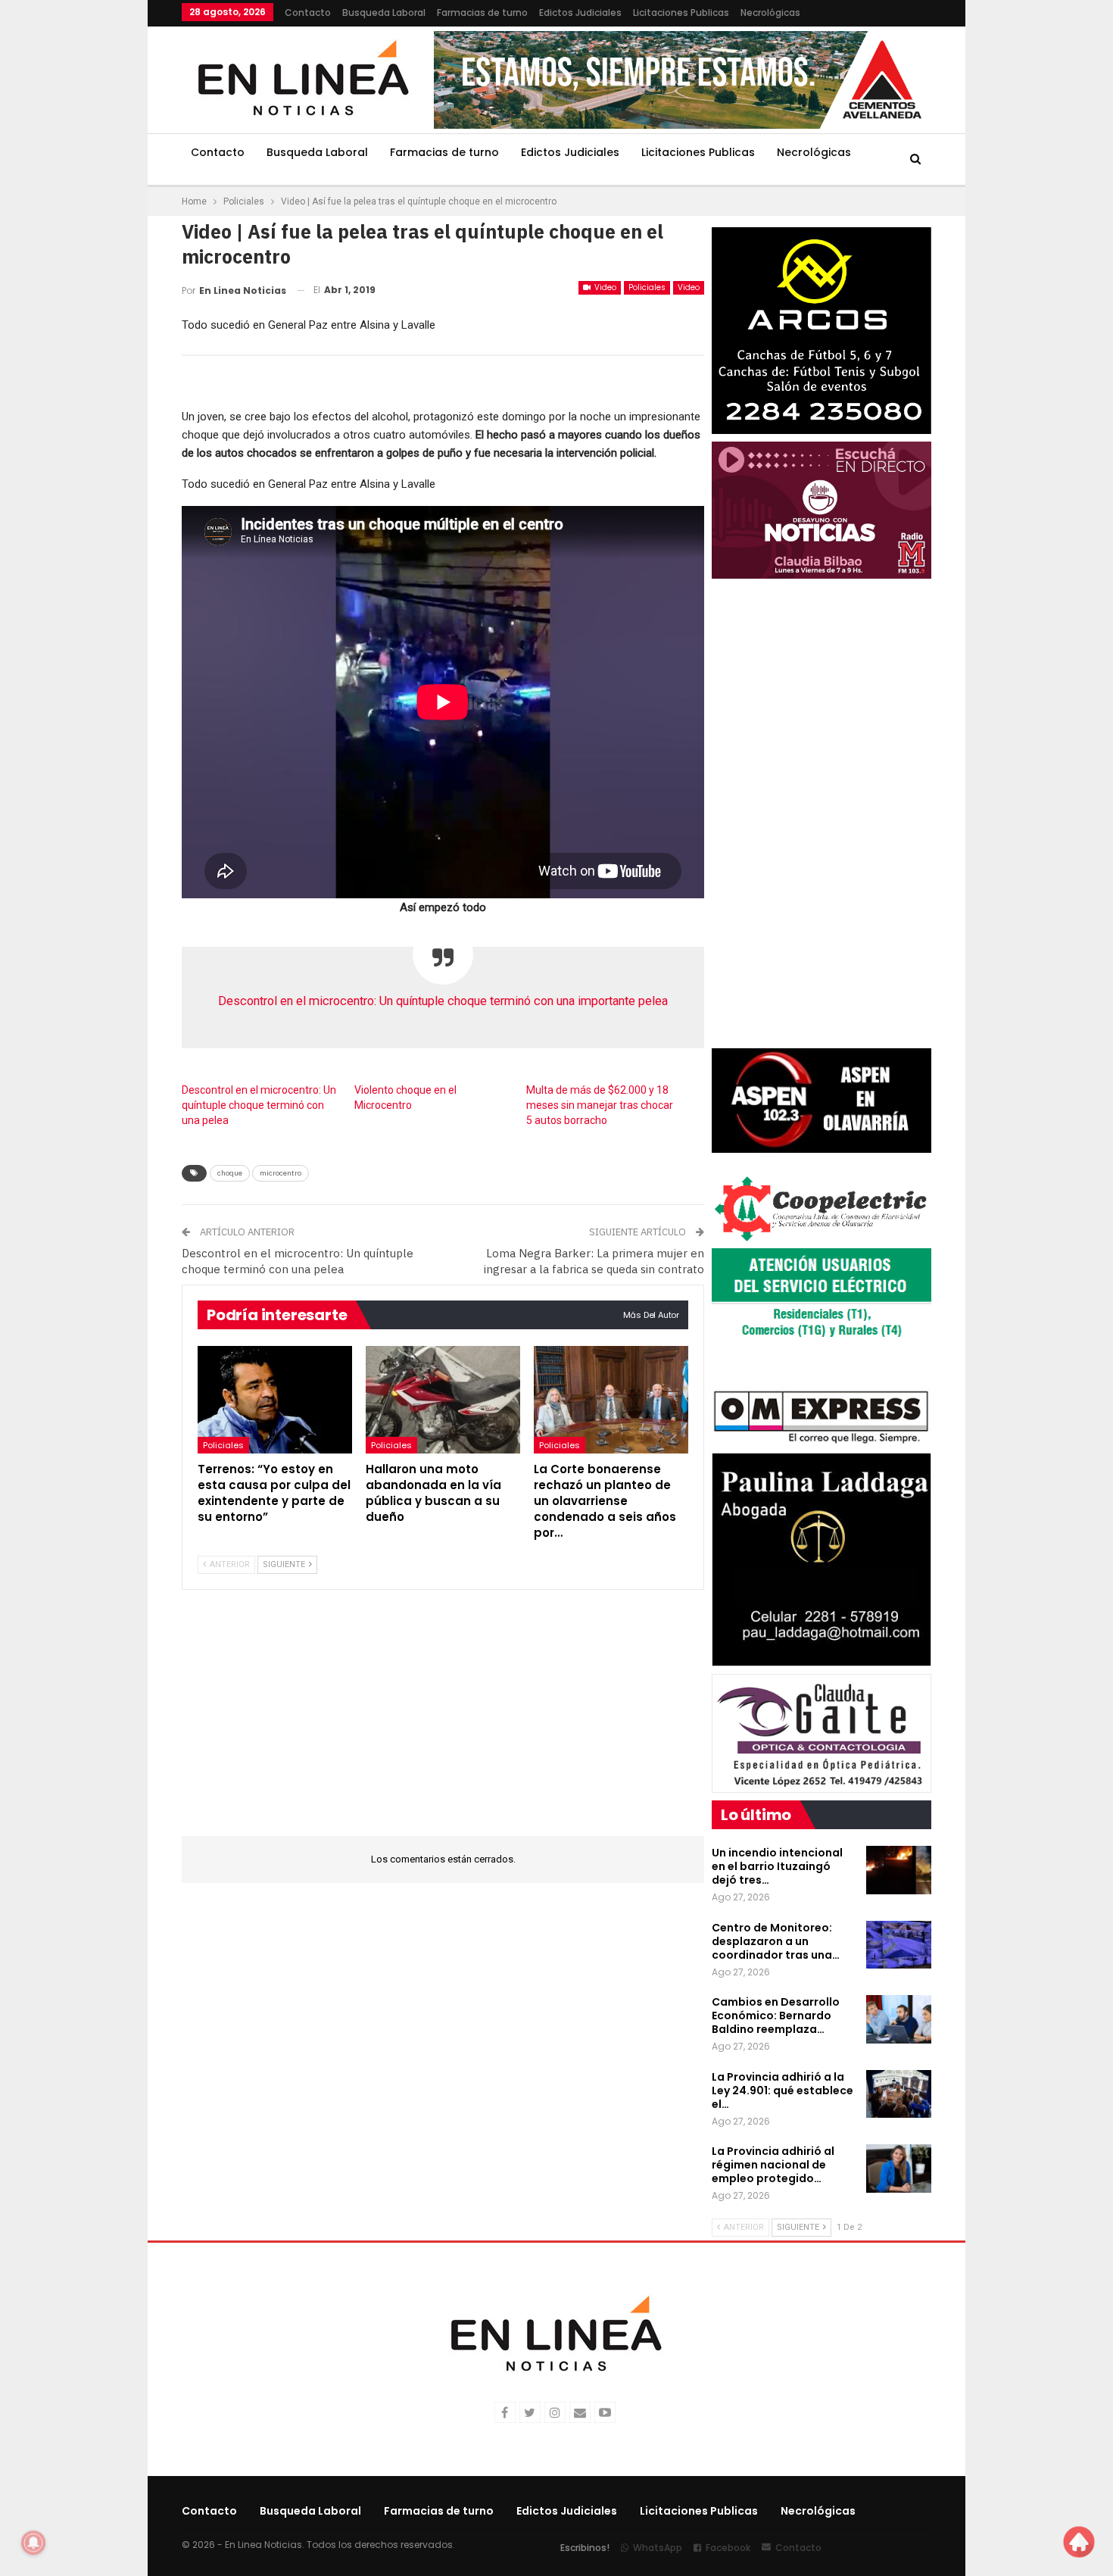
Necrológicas (770, 12)
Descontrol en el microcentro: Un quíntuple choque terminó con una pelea (259, 1105)
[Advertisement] (88, 227)
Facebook (728, 2548)
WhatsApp (658, 2548)
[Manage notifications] (33, 2543)
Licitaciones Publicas (681, 12)
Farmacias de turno (482, 12)
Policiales (647, 287)
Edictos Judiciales (580, 12)
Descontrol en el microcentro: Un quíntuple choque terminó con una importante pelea (443, 1001)
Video (604, 287)
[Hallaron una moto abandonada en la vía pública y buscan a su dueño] (443, 1400)
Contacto (308, 12)
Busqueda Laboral (384, 12)
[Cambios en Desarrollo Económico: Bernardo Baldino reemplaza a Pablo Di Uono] (899, 2019)
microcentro (281, 1173)
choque (230, 1173)
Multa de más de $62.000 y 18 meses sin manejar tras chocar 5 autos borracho (600, 1105)
